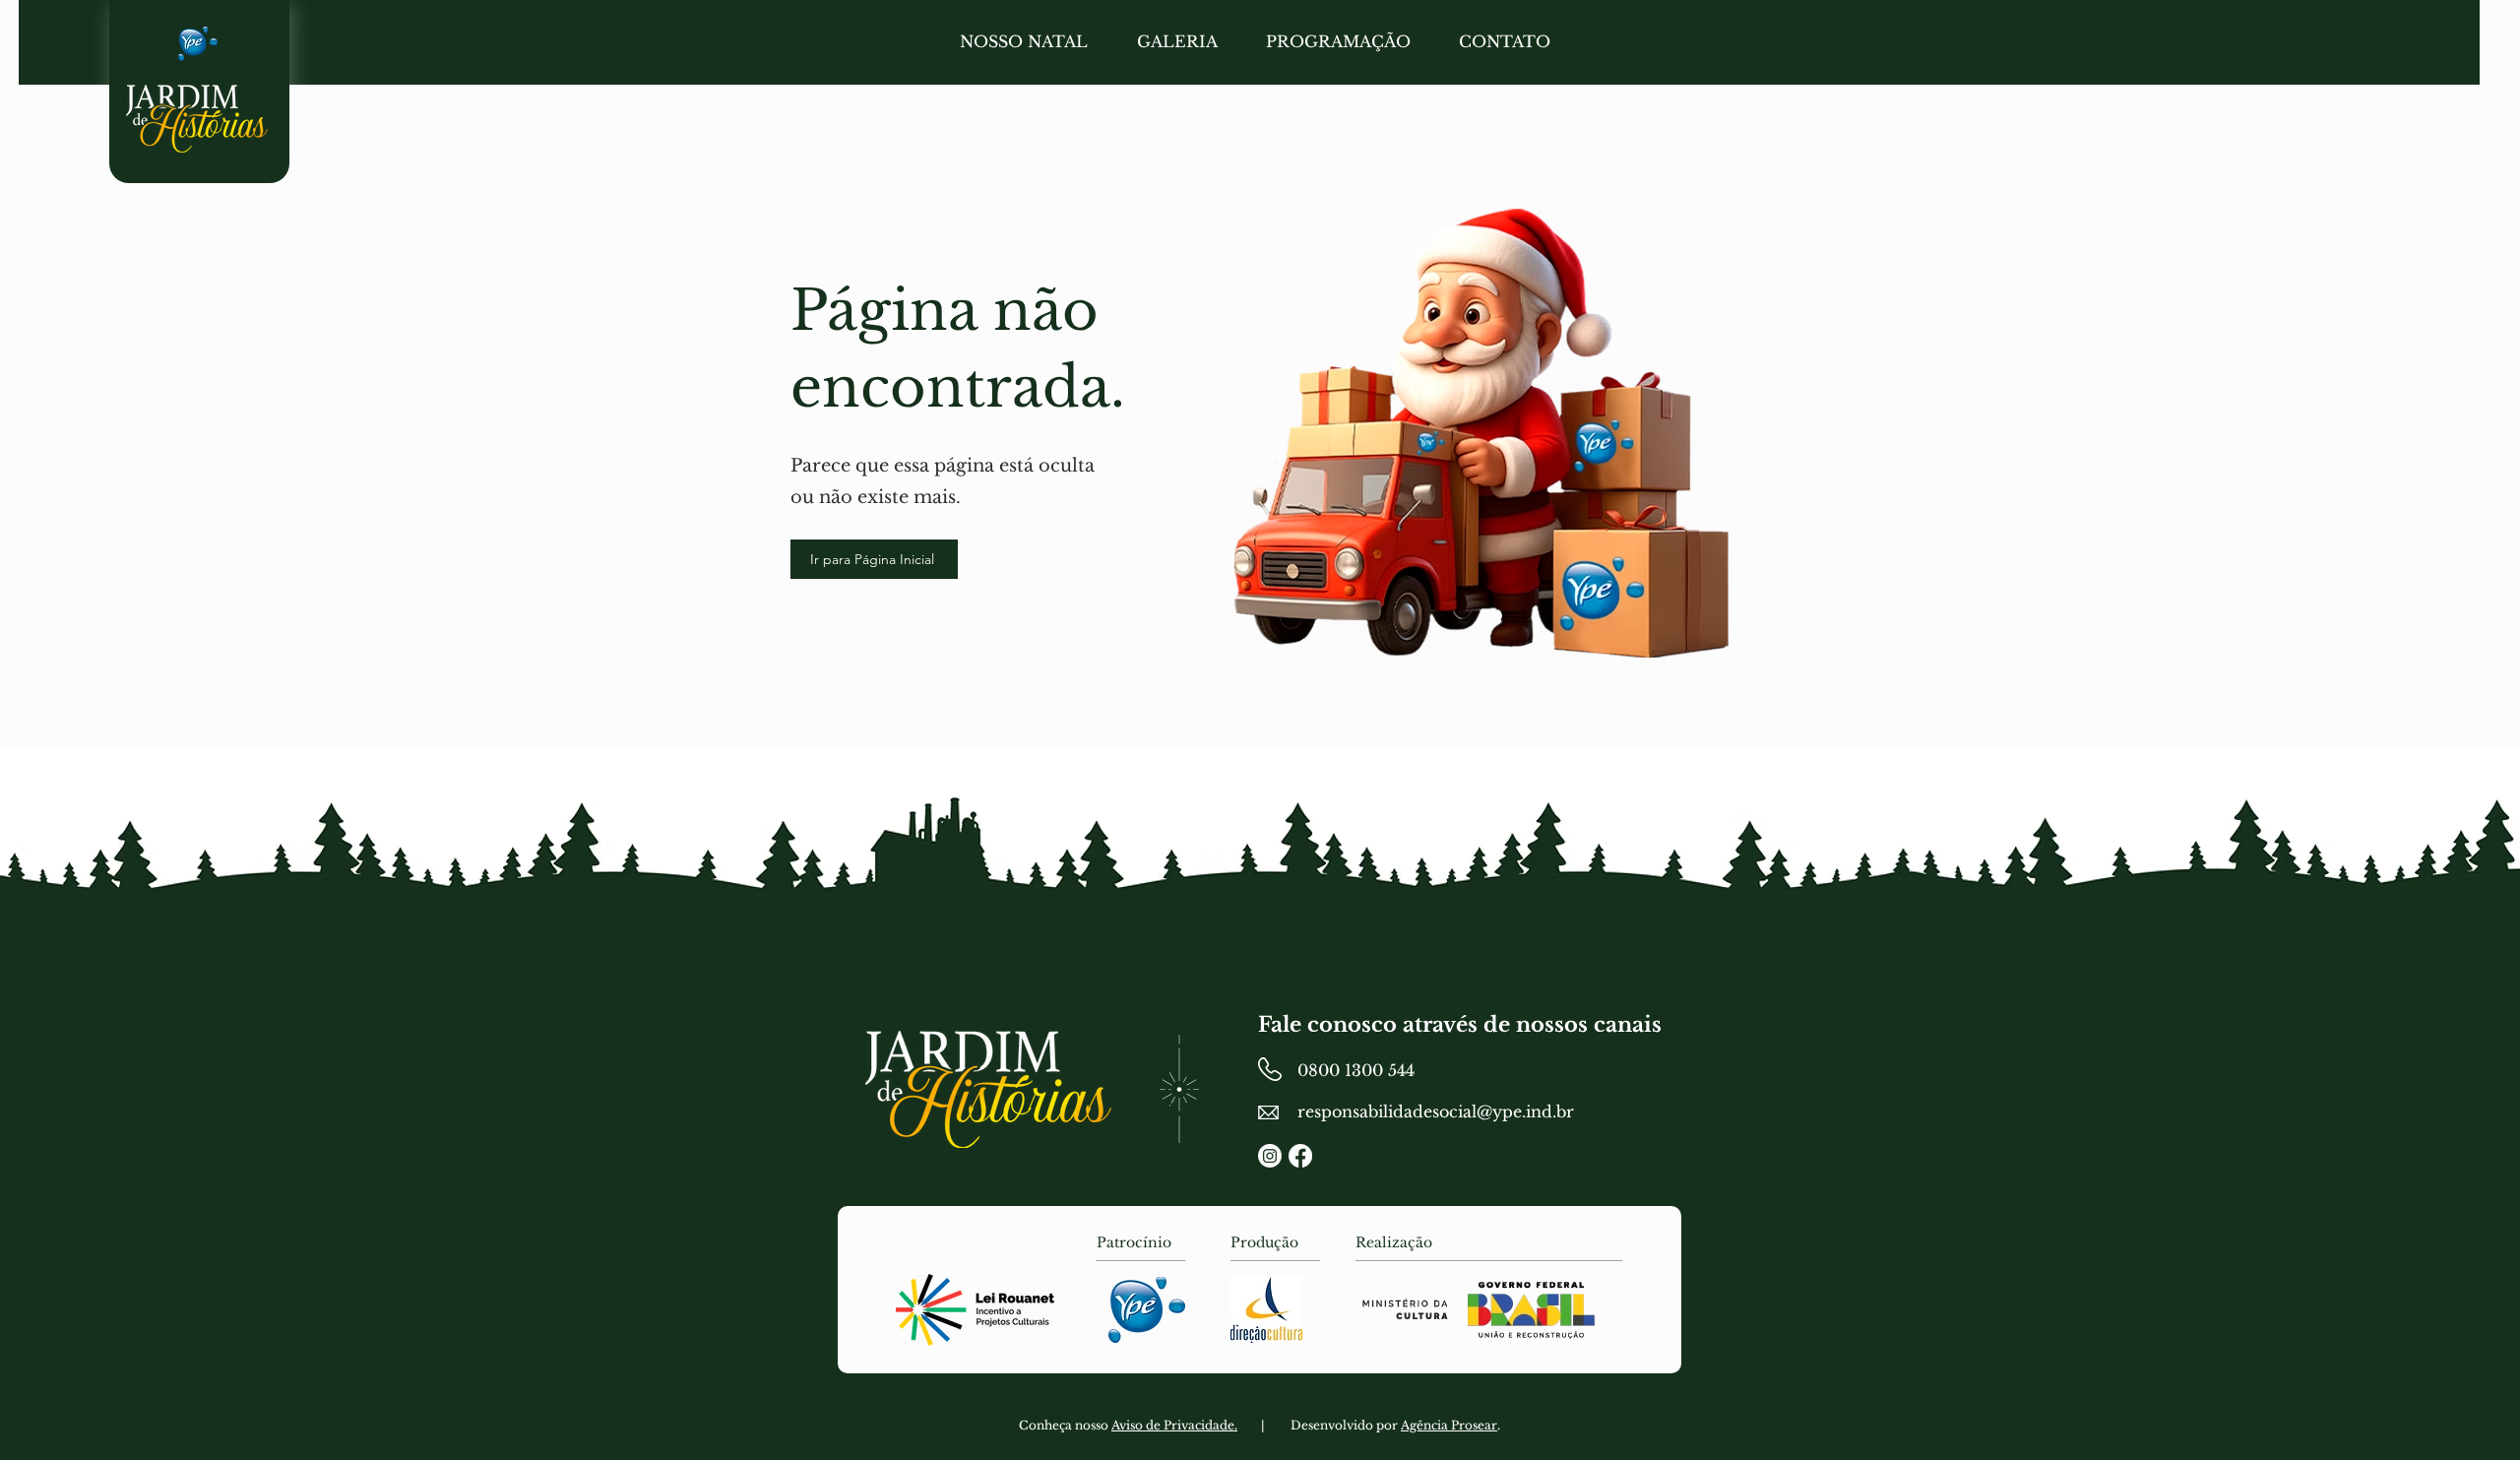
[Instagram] (1270, 1156)
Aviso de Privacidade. (1174, 1425)
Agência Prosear (1449, 1425)
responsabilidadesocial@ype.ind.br (1436, 1111)
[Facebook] (1300, 1156)
